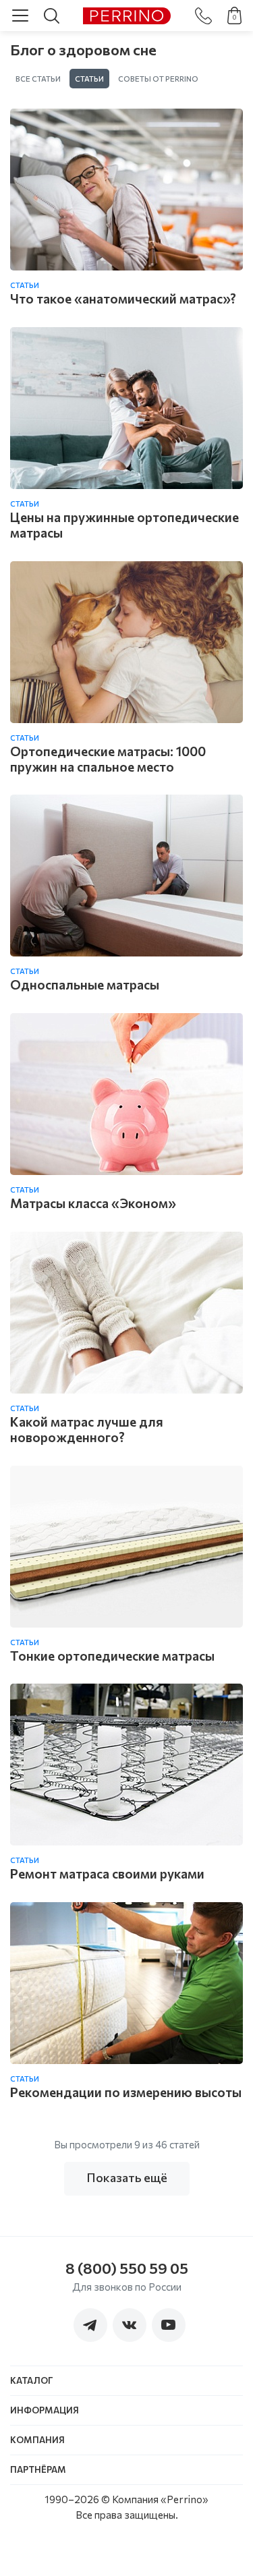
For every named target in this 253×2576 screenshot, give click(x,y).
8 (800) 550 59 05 (127, 2268)
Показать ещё (127, 2177)
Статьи (89, 79)
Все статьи (38, 79)
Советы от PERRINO (158, 79)
